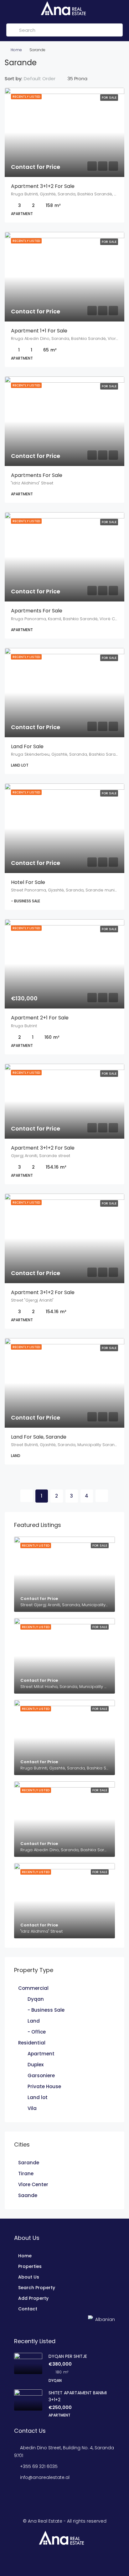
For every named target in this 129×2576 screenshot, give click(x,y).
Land (34, 2021)
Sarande (29, 2163)
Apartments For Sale (37, 475)
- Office (37, 2032)
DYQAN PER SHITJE (68, 2356)
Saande (28, 2195)
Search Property (37, 2288)
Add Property (33, 2298)
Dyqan (36, 1999)
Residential (32, 2043)
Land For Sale (27, 746)
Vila (32, 2108)
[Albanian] (16, 2319)
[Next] (102, 1496)
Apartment (41, 2054)
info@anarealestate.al (45, 2477)
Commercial (33, 1988)
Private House (44, 2086)
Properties (30, 2266)
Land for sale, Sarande (39, 1437)
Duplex (36, 2065)
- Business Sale (46, 2010)
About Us (29, 2277)
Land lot (38, 2097)
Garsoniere (41, 2076)
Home (16, 50)
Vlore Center (33, 2184)
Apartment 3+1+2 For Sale (43, 186)
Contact (28, 2309)
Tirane (26, 2174)
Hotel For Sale (28, 882)
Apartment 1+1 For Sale (39, 331)
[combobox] (45, 79)
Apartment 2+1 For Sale (40, 1018)
